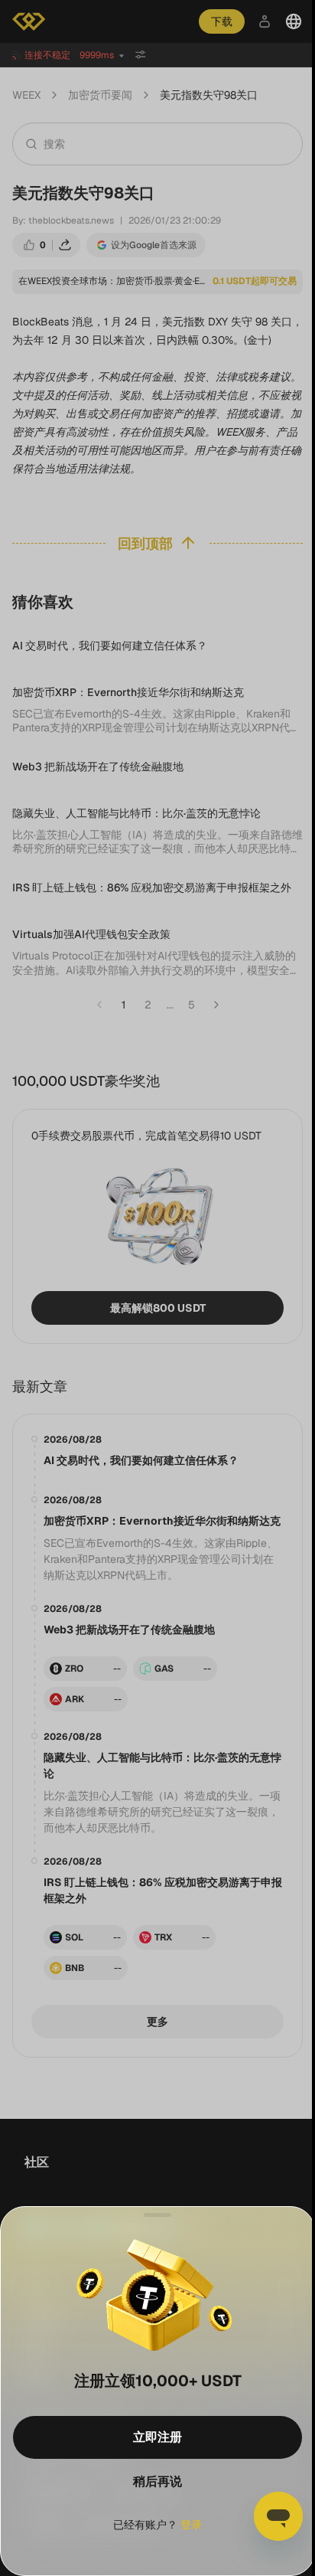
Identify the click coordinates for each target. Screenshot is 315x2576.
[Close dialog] (156, 2215)
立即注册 (156, 2437)
